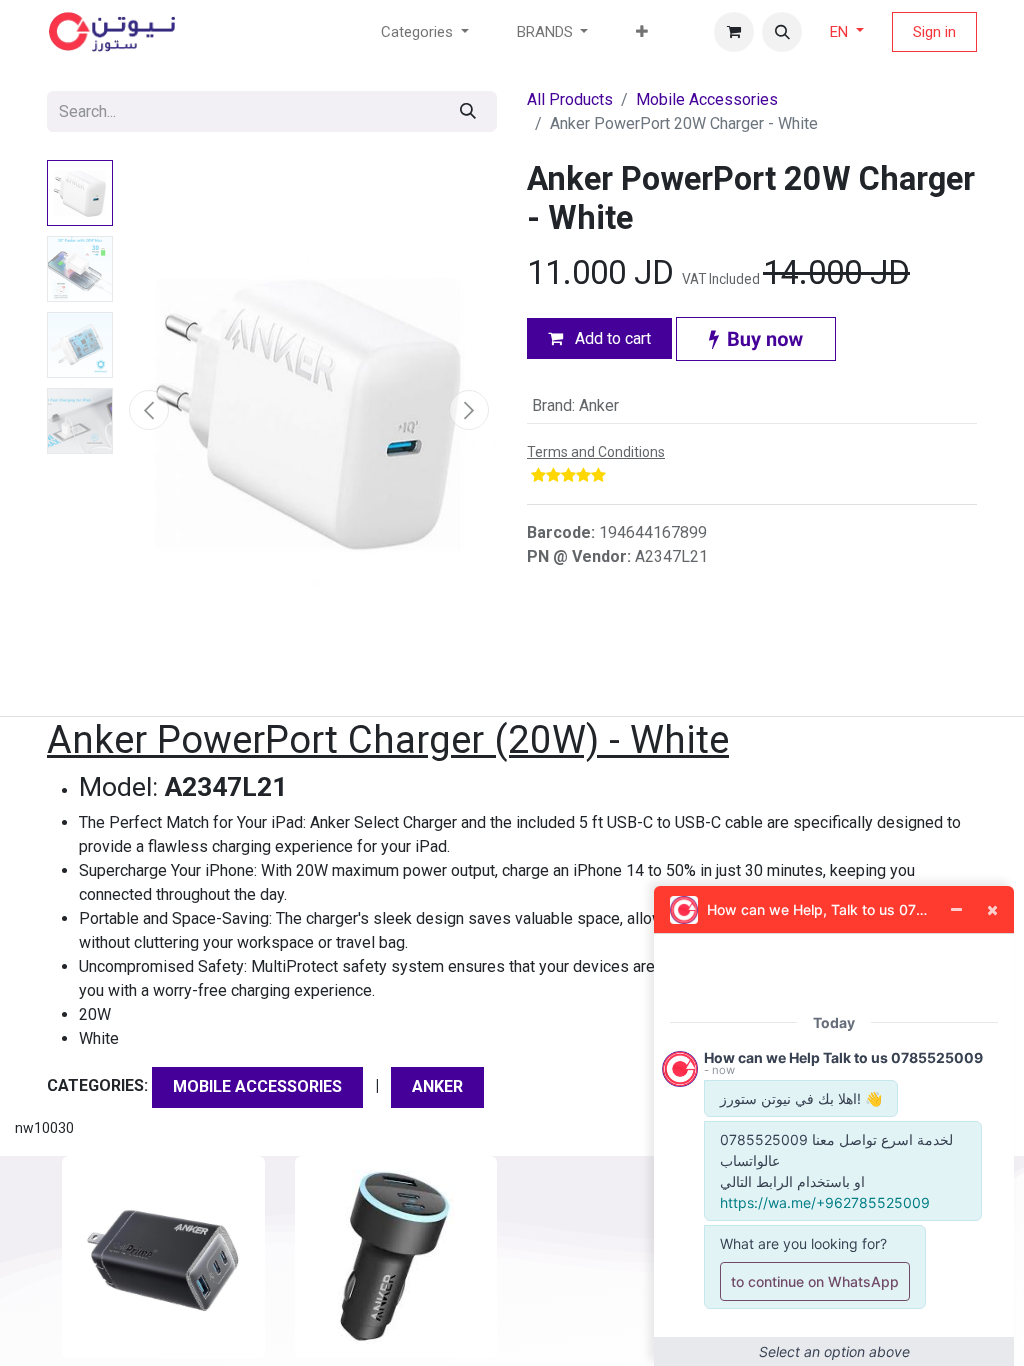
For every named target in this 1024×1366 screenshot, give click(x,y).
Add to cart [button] (611, 338)
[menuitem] (642, 32)
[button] (782, 32)
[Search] (468, 111)
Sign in (934, 32)
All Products (570, 99)
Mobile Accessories (707, 99)
